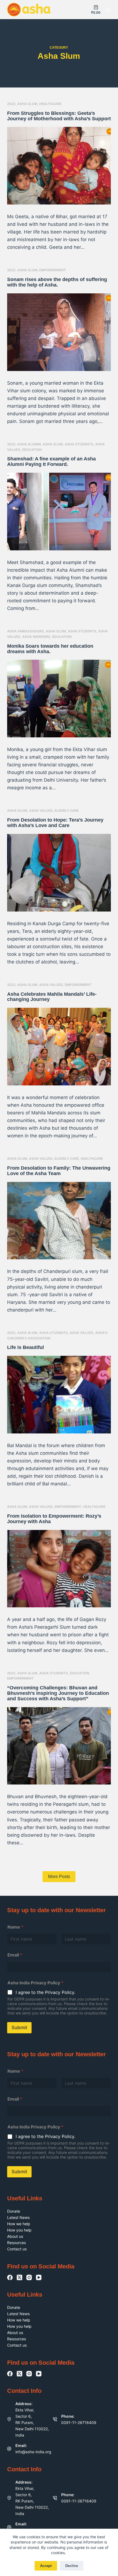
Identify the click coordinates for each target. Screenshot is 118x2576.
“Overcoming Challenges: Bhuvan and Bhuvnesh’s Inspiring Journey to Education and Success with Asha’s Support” (58, 1693)
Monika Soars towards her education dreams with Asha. (50, 649)
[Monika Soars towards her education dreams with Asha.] (59, 699)
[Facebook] (10, 2277)
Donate (14, 2211)
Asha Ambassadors (26, 631)
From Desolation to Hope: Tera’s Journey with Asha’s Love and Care (55, 823)
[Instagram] (29, 2277)
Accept (46, 2566)
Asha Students (79, 444)
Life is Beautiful (26, 1347)
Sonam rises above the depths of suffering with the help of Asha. (57, 282)
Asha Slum (27, 104)
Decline (72, 2566)
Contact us (17, 2249)
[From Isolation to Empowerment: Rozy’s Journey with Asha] (59, 1569)
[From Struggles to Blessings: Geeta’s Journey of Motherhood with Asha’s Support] (59, 166)
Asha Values (41, 811)
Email (15, 1955)
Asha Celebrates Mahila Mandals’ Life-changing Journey (52, 997)
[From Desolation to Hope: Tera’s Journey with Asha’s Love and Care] (59, 873)
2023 (11, 104)
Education (32, 450)
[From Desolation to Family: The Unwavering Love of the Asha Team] (59, 1221)
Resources (16, 2243)
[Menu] (108, 10)
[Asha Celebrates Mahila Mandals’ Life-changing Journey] (59, 1047)
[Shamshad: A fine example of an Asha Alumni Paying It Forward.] (59, 512)
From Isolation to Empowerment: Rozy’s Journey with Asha (54, 1519)
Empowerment (53, 270)
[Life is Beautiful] (59, 1395)
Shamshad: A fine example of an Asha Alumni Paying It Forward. (51, 462)
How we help (19, 2224)
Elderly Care (67, 811)
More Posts (59, 1876)
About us (15, 2236)
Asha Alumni (29, 444)
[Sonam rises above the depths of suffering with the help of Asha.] (59, 332)
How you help (19, 2230)
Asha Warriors (36, 637)
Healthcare (50, 104)
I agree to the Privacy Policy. (45, 1992)
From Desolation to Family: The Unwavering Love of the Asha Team (59, 1171)
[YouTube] (39, 2277)
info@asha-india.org (33, 2452)
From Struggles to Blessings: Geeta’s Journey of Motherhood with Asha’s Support (59, 116)
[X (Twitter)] (19, 2277)
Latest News (18, 2217)
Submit (19, 2028)
